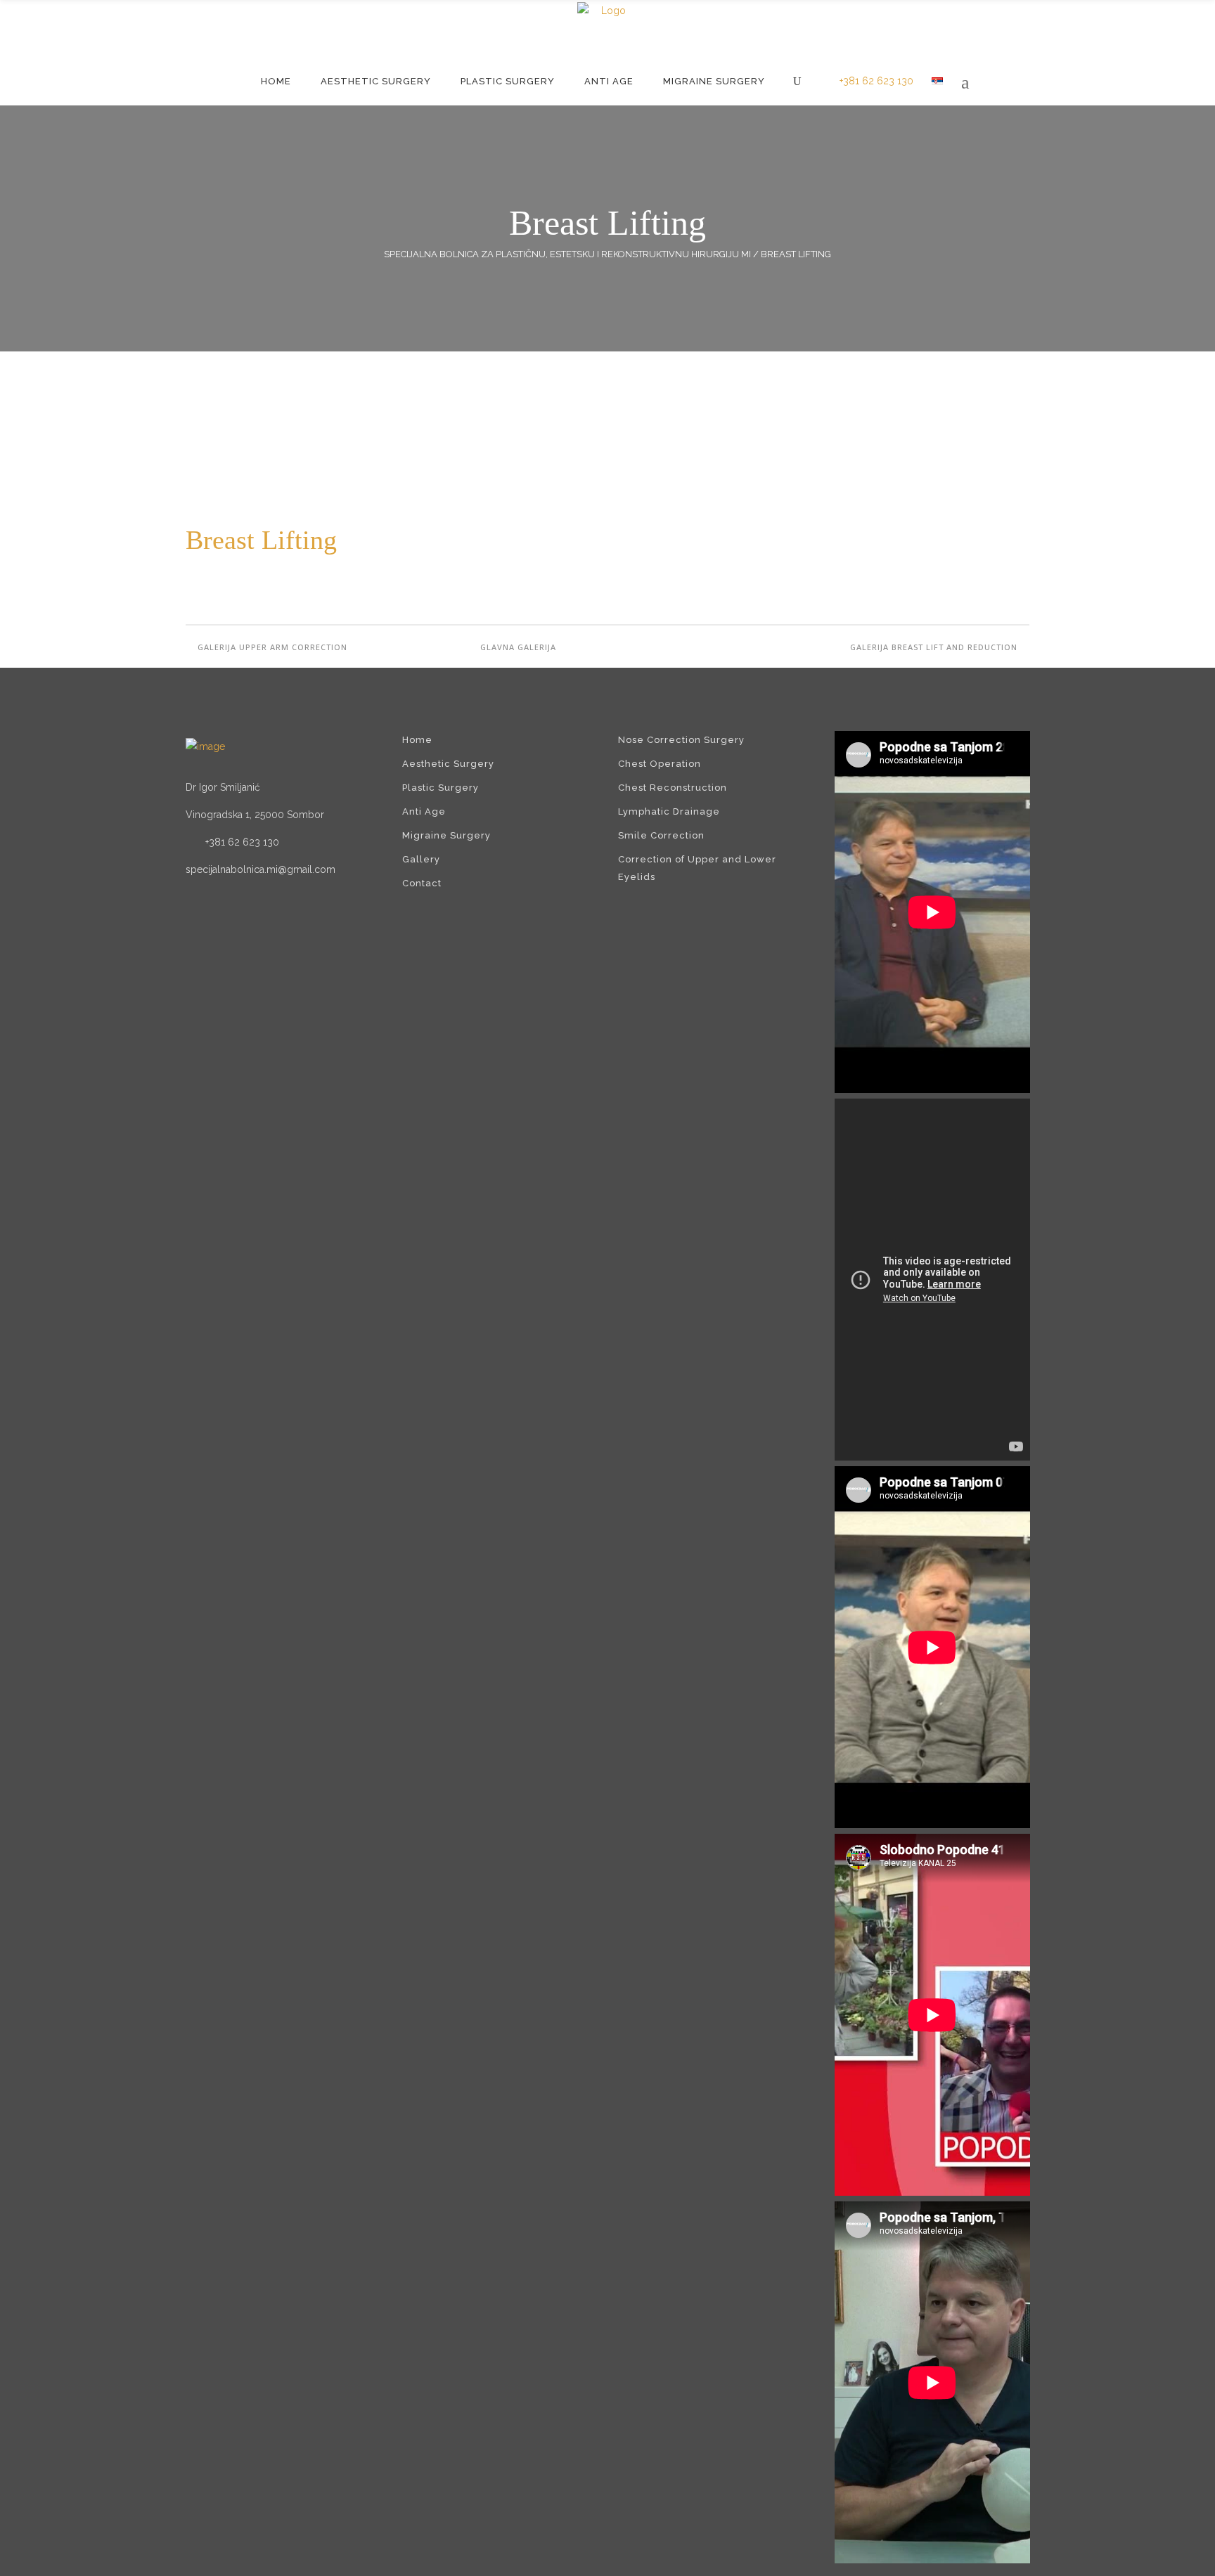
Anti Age (424, 811)
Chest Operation (660, 764)
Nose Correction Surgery (681, 740)
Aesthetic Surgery (448, 764)
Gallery (421, 859)
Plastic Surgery (441, 788)
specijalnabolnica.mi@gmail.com (261, 869)
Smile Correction (661, 835)
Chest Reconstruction (673, 788)
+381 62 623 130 (876, 81)
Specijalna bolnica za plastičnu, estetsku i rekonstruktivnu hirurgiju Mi (567, 254)
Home (417, 740)
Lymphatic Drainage (669, 811)
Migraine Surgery (446, 835)
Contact (422, 883)
